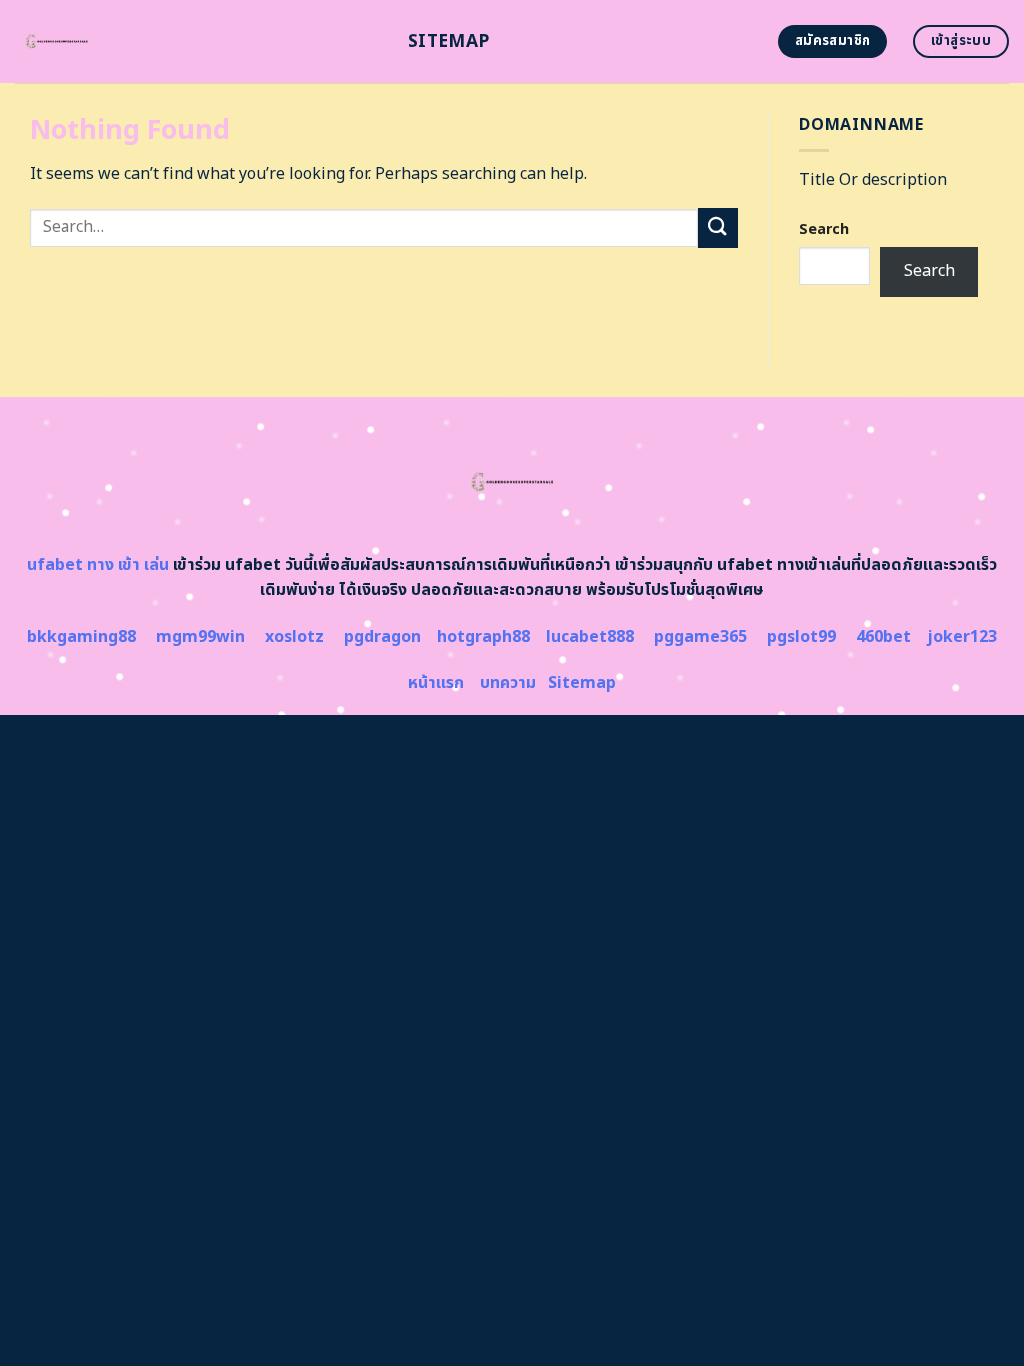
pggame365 (700, 637)
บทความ (508, 683)
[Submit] (718, 227)
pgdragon (382, 637)
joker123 (962, 637)
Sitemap (448, 41)
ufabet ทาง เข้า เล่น (98, 565)
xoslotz (294, 637)
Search (824, 229)
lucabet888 (590, 637)
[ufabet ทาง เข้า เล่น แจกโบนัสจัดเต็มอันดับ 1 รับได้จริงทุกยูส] (196, 41)
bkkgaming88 (81, 637)
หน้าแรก (436, 683)
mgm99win (200, 637)
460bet (883, 637)
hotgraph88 (483, 637)
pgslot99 (801, 637)
